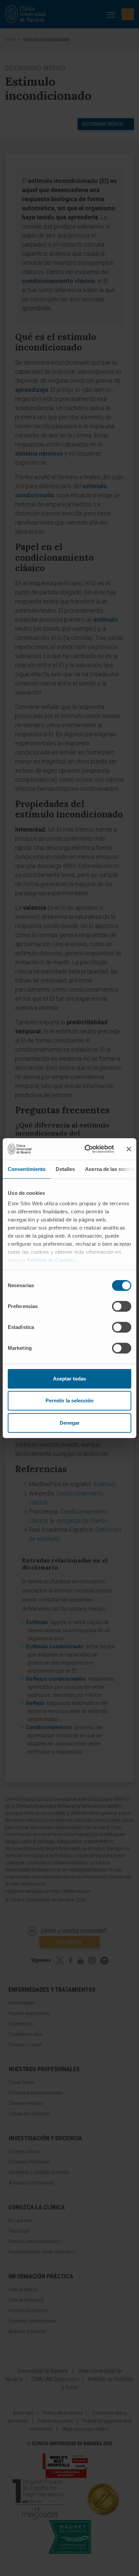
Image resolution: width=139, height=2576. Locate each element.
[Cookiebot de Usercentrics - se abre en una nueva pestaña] (86, 1149)
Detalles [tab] (65, 1169)
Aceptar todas (69, 1379)
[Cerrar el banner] (129, 1149)
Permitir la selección (69, 1401)
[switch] (122, 1306)
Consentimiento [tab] (27, 1169)
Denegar (70, 1423)
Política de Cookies (51, 1260)
